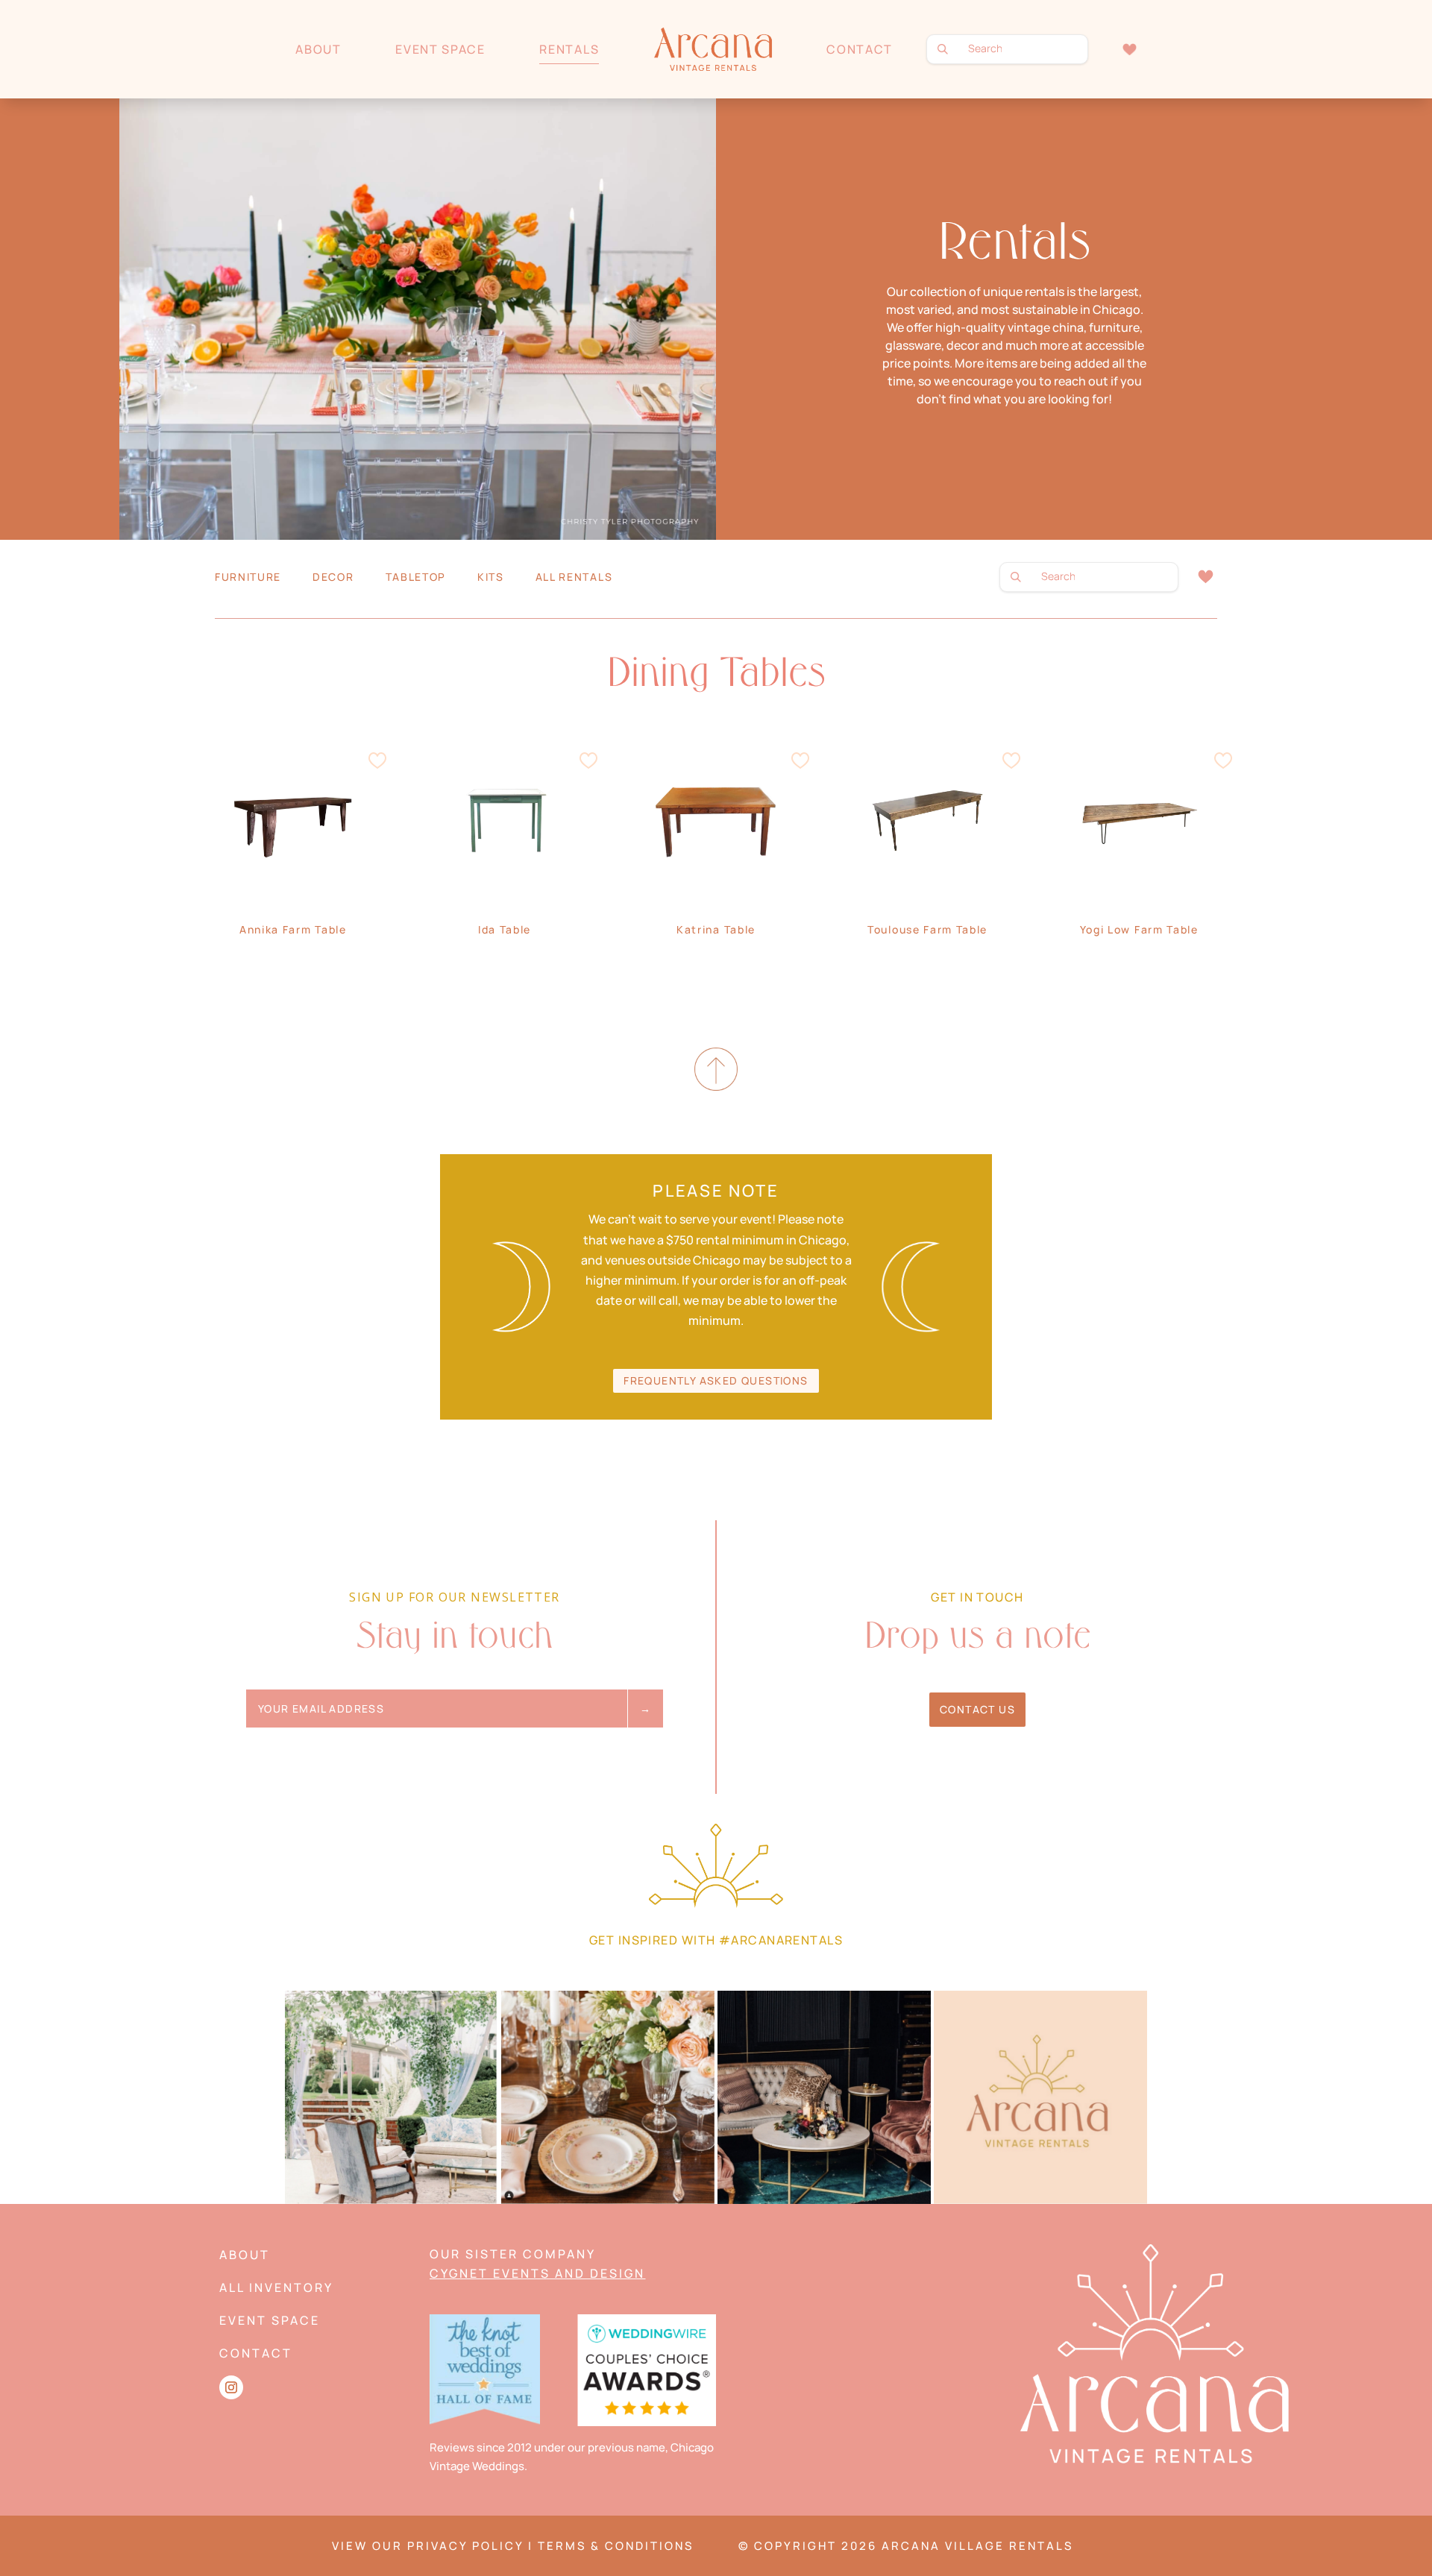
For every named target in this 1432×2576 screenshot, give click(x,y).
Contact (860, 49)
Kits (491, 578)
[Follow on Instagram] (231, 2387)
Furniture (248, 578)
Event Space (440, 49)
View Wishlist (1205, 577)
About (318, 49)
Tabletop (416, 578)
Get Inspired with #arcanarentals (716, 1940)
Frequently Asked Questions (716, 1380)
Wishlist (1130, 49)
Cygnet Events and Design (537, 2273)
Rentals (569, 49)
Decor (333, 578)
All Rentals (574, 578)
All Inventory (276, 2287)
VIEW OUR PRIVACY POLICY (428, 2546)
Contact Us (977, 1709)
